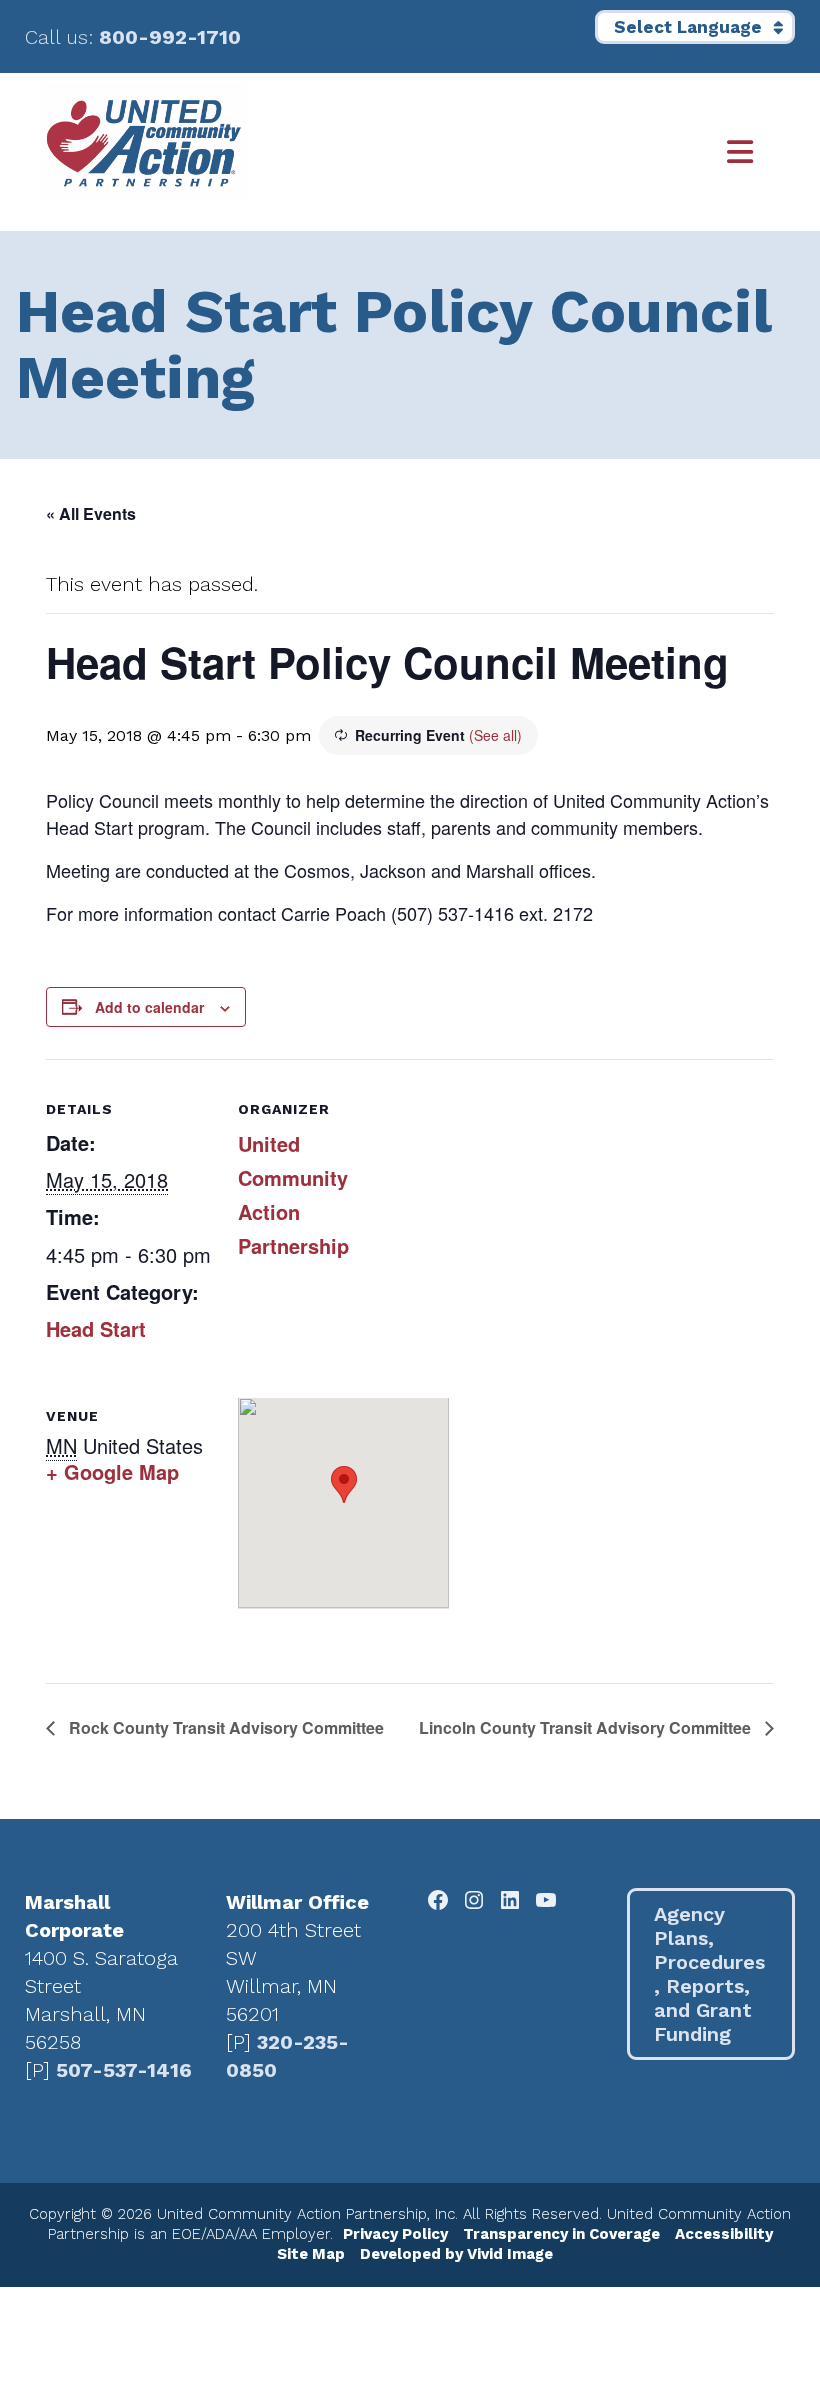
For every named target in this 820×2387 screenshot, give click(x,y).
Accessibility (724, 2234)
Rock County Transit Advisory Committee (224, 1727)
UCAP (144, 142)
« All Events (91, 513)
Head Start (96, 1328)
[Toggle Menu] (513, 152)
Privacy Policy (395, 2234)
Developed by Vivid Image (456, 2254)
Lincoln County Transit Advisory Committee (587, 1727)
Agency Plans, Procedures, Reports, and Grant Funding (709, 1974)
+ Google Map (112, 1471)
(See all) (495, 735)
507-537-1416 (124, 2070)
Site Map (311, 2254)
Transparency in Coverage (561, 2234)
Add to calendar (149, 1007)
